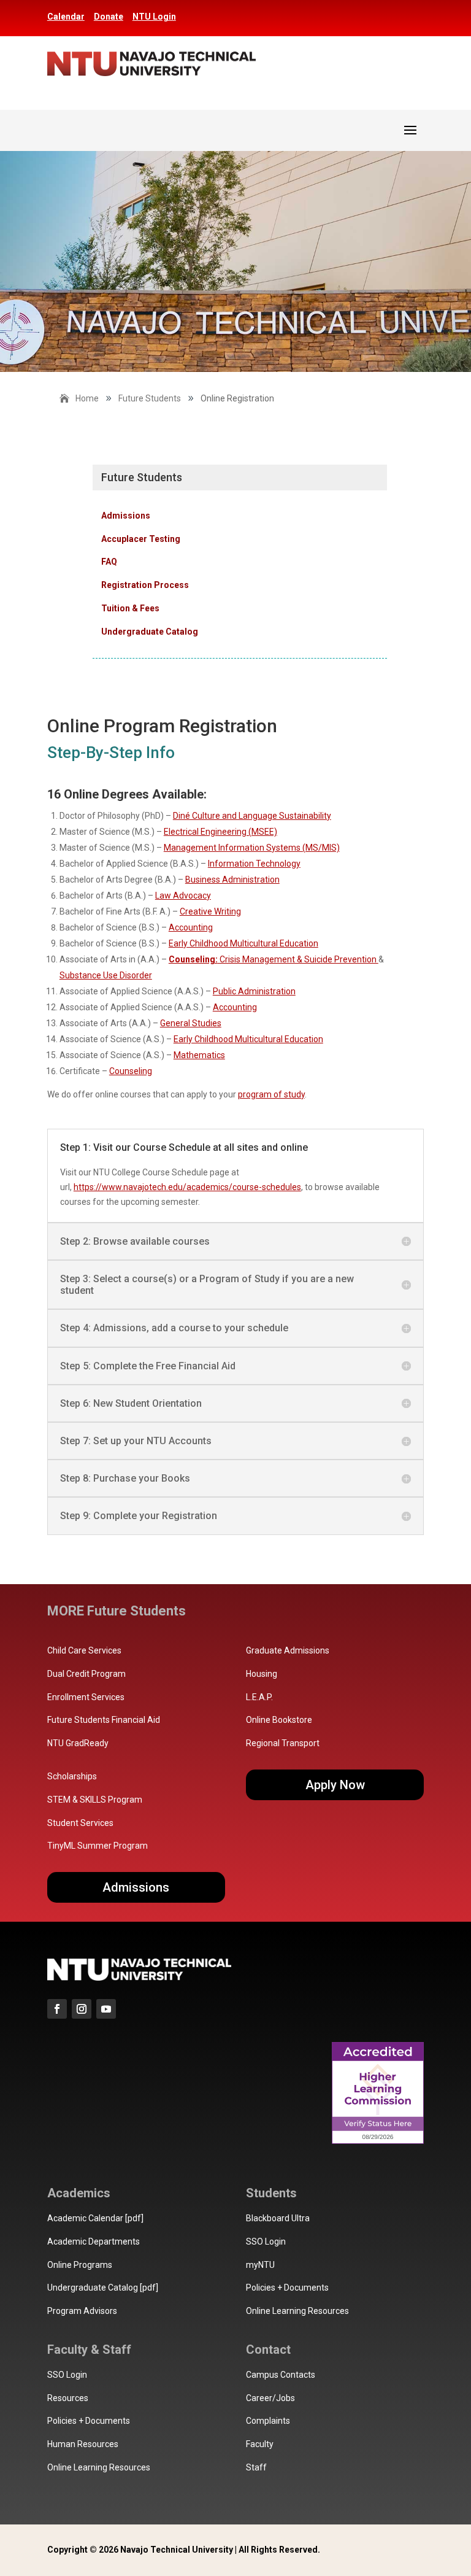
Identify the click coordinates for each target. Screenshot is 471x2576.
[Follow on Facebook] (57, 2009)
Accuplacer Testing (141, 539)
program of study (271, 1094)
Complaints (268, 2421)
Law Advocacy (183, 895)
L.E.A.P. (259, 1697)
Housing (262, 1674)
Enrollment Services (86, 1697)
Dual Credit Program (86, 1674)
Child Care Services (84, 1650)
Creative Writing (210, 911)
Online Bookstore (279, 1720)
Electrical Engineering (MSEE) (220, 832)
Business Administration (232, 880)
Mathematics (199, 1055)
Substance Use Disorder (106, 975)
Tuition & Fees (130, 608)
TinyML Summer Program (98, 1846)
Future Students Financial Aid (104, 1720)
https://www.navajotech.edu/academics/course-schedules (187, 1187)
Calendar (66, 17)
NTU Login (154, 17)
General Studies (191, 1023)
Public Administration (254, 991)
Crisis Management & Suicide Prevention (274, 959)
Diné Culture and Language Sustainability (252, 816)
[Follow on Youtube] (106, 2009)
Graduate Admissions (288, 1650)
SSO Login (266, 2241)
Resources (68, 2398)
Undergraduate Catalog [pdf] (103, 2288)
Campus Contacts (281, 2375)
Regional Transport (283, 1743)
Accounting (191, 927)
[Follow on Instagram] (82, 2009)
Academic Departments (94, 2241)
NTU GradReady (78, 1743)
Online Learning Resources (297, 2311)
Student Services (80, 1823)
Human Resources (83, 2444)
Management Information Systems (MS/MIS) (252, 848)
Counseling (131, 1071)
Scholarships (72, 1776)
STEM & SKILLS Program (95, 1800)
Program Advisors (82, 2311)
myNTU (260, 2265)
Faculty (260, 2444)
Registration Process (145, 585)
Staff (256, 2467)
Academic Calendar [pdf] (95, 2218)
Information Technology (254, 864)
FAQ (109, 562)
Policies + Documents (287, 2288)
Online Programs (80, 2265)
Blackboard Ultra (278, 2218)
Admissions (126, 516)
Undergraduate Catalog (150, 632)
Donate (109, 17)
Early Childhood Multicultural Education (243, 943)
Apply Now (335, 1785)
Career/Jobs (270, 2398)
